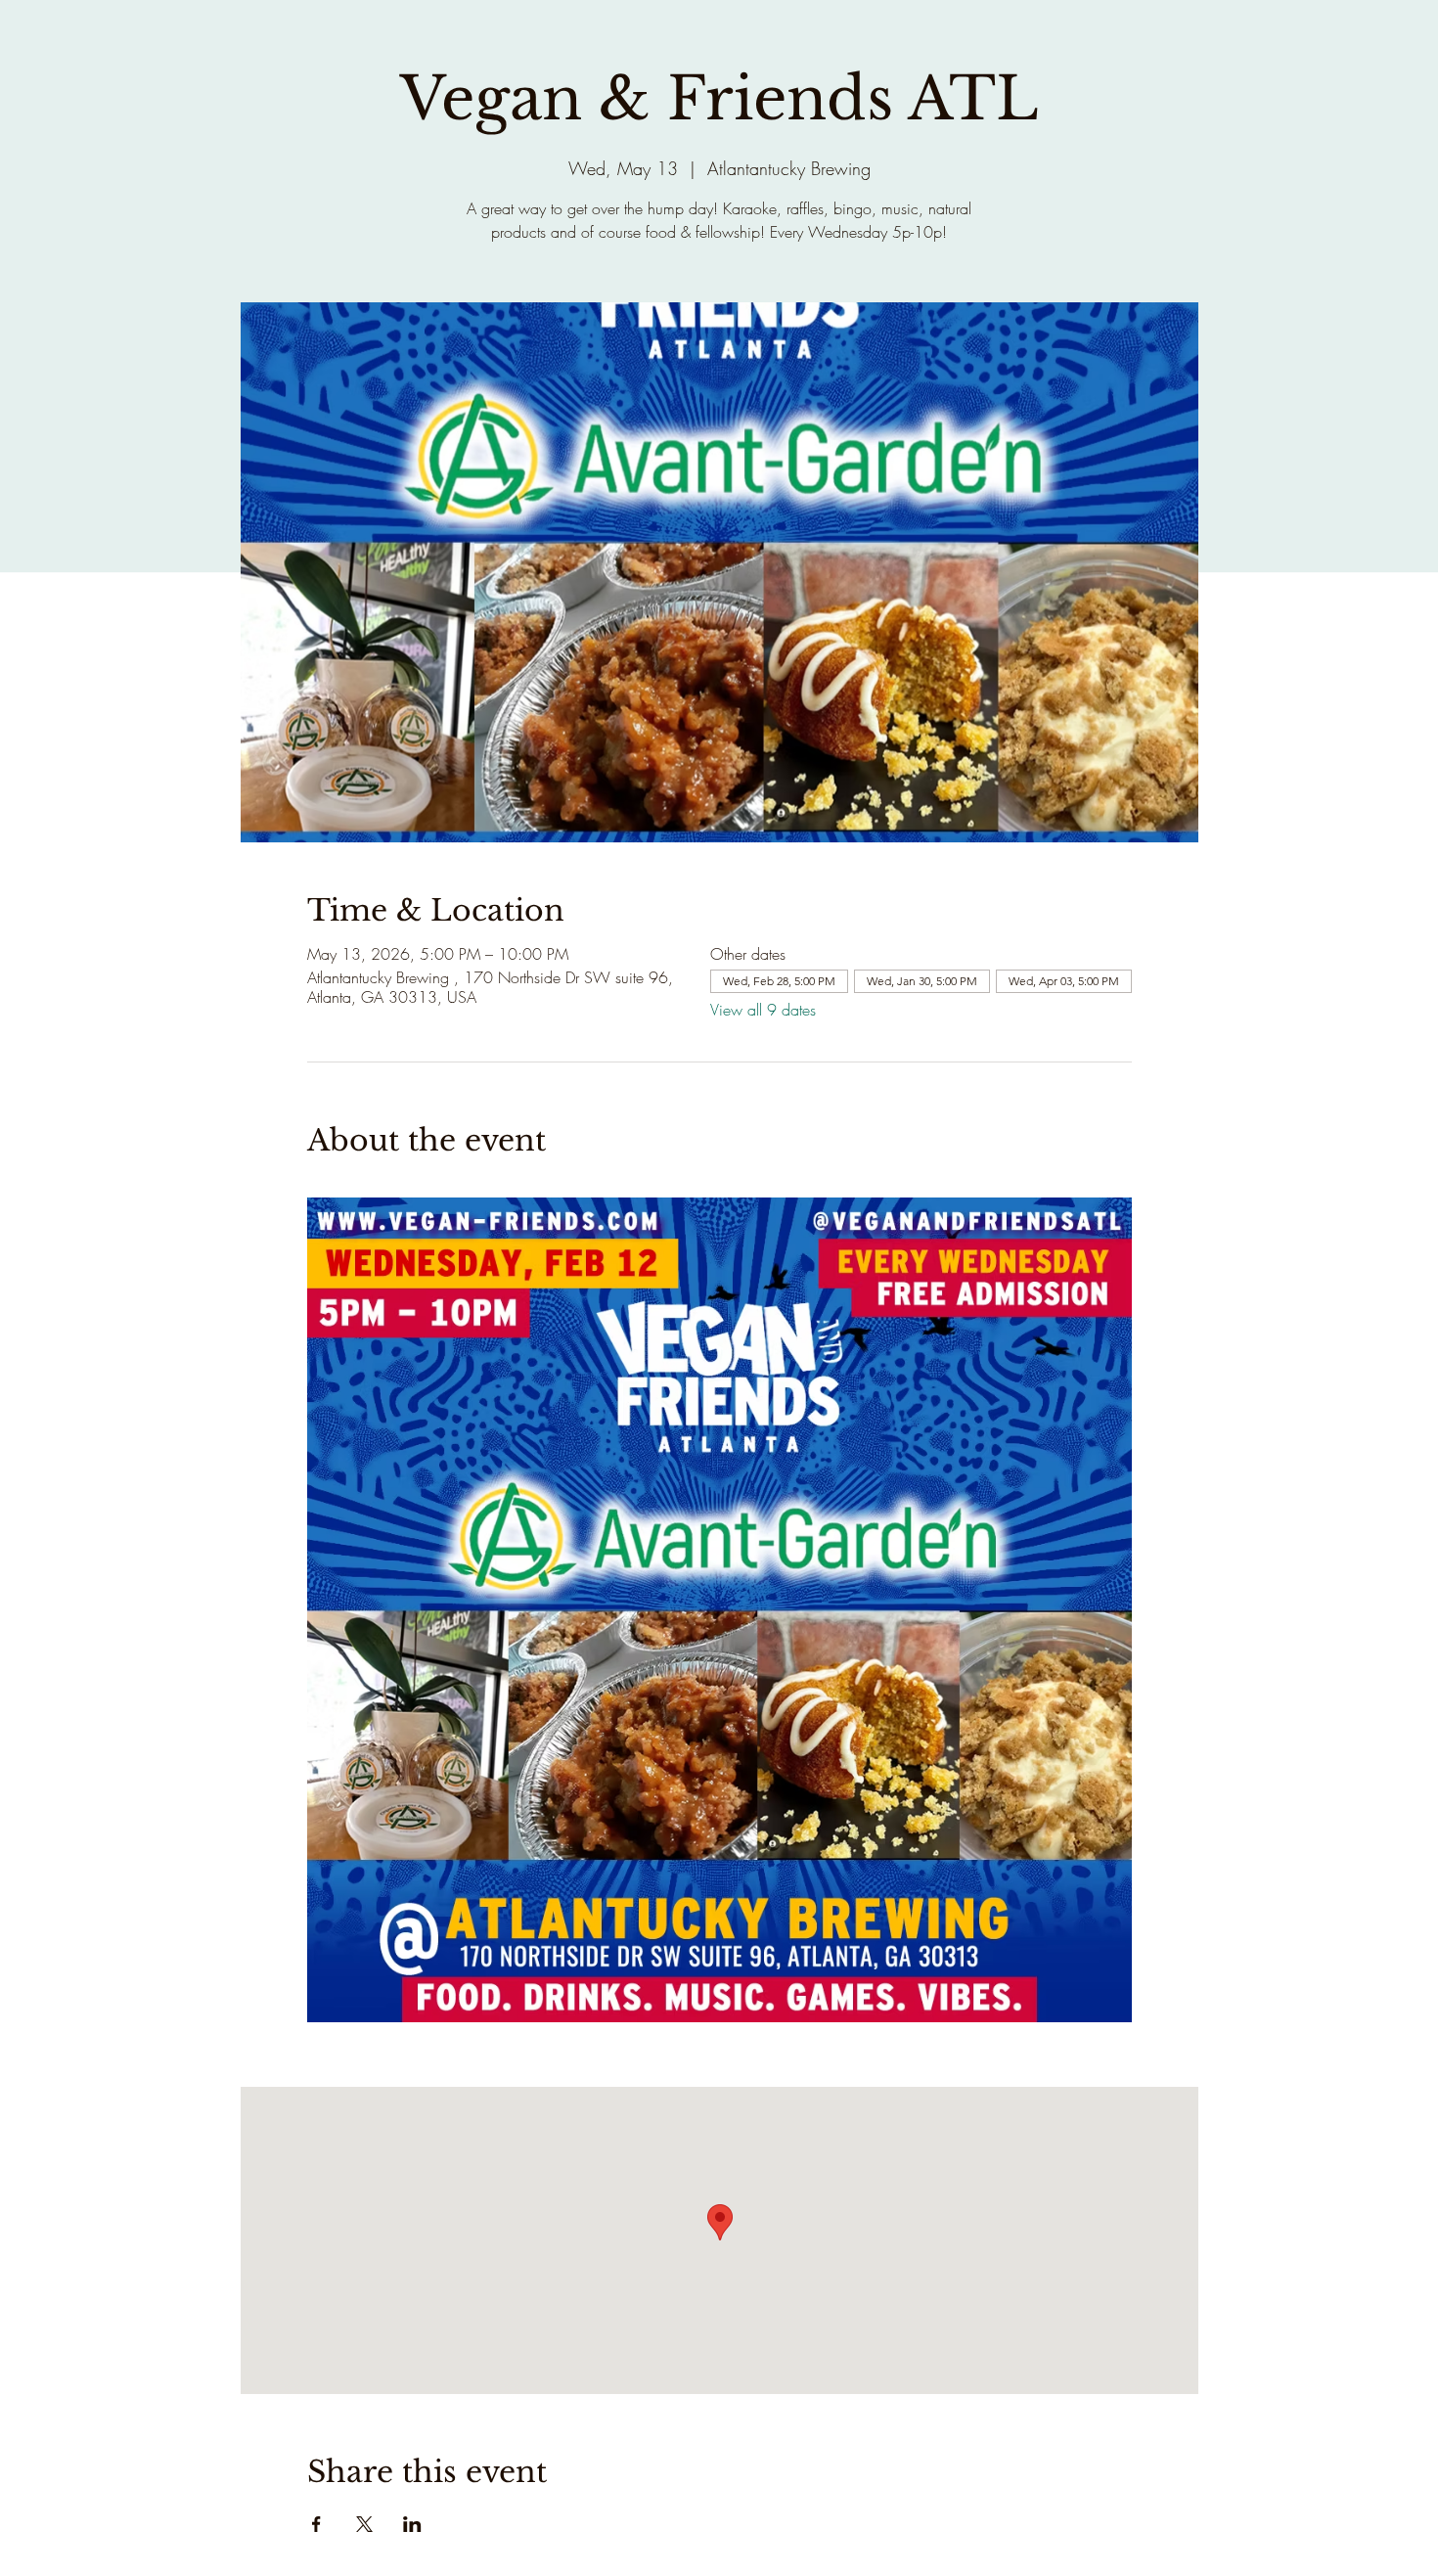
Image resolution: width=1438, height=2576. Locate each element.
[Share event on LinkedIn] (412, 2524)
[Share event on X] (364, 2524)
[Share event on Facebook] (316, 2524)
